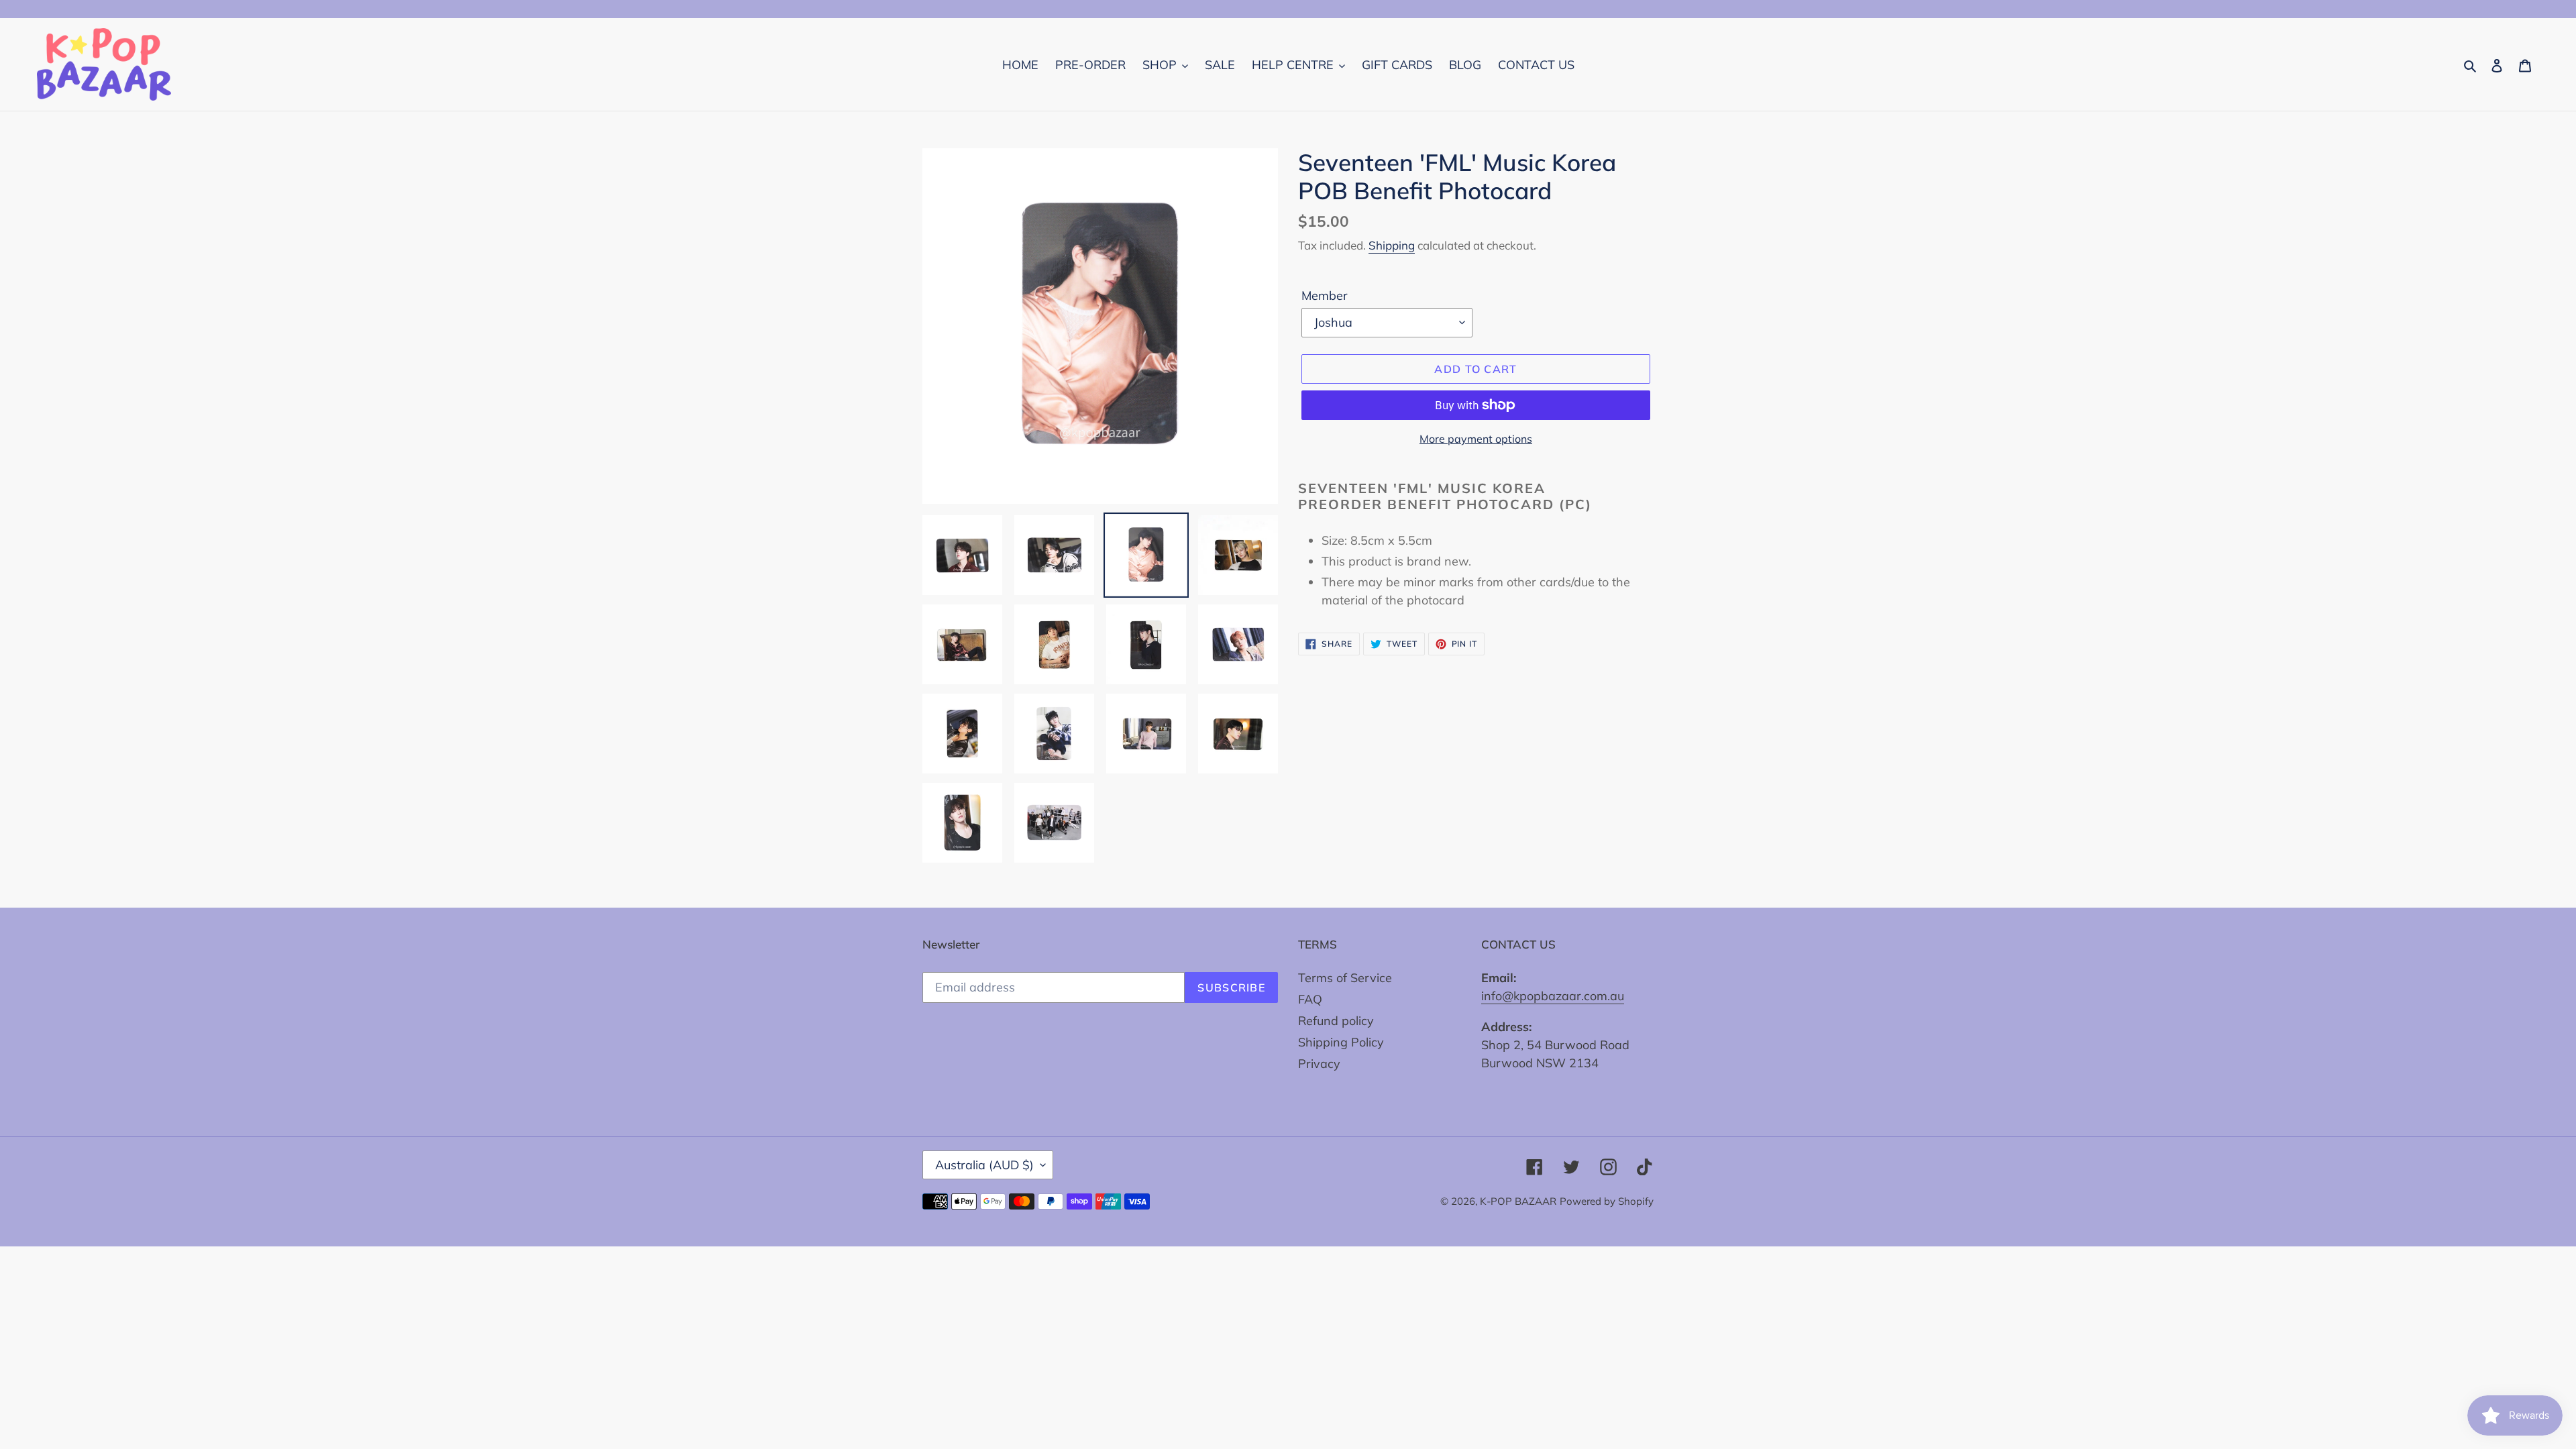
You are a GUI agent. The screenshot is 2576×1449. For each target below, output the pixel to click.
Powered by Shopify (1607, 1201)
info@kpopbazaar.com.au (1553, 996)
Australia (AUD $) (984, 1165)
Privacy (1319, 1064)
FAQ (1310, 999)
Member (1325, 296)
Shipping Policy (1341, 1042)
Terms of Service (1345, 978)
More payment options (1476, 439)
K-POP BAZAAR (1518, 1201)
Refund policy (1336, 1021)
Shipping (1392, 245)
